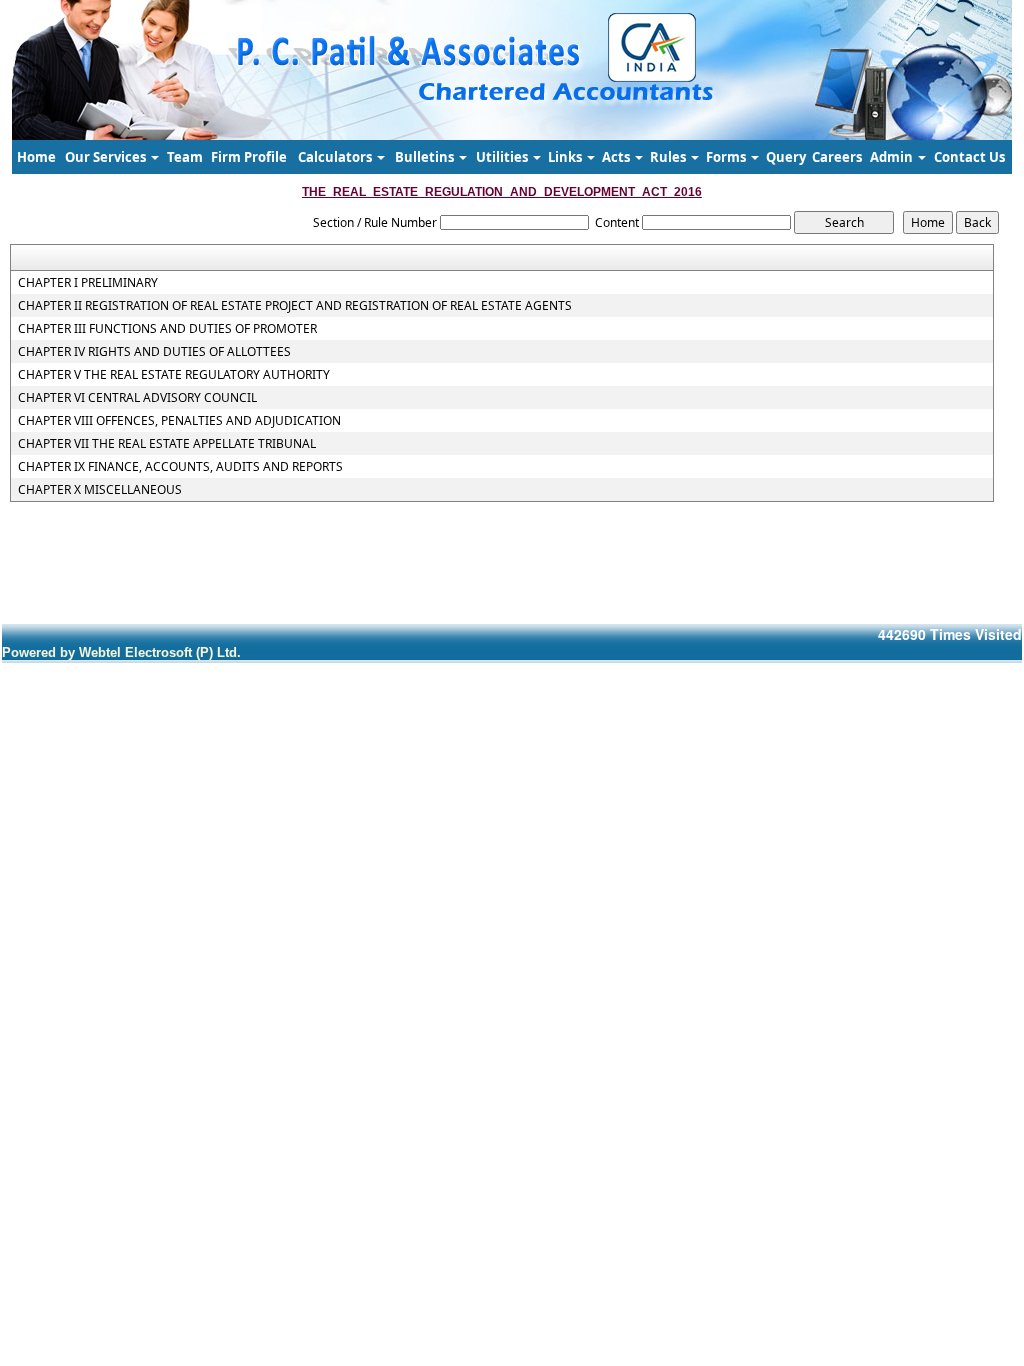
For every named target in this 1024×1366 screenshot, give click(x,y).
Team (185, 157)
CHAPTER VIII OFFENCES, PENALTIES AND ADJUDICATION (179, 421)
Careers (837, 157)
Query (786, 157)
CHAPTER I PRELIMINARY (88, 283)
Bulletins (426, 157)
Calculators (336, 157)
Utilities (503, 157)
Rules (669, 157)
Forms (727, 157)
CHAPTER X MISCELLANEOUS (100, 490)
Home (36, 157)
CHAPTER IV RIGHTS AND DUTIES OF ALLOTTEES (154, 352)
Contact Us (969, 157)
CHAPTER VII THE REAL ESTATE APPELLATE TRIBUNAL (167, 444)
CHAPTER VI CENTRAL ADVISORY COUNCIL (137, 398)
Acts (617, 157)
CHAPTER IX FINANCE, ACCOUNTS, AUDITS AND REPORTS (180, 467)
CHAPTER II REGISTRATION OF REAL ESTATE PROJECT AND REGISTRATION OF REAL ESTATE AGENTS (295, 306)
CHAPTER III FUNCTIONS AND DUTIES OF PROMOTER (167, 329)
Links (566, 157)
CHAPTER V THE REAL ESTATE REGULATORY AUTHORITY (174, 375)
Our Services (107, 157)
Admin (893, 157)
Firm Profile (249, 157)
